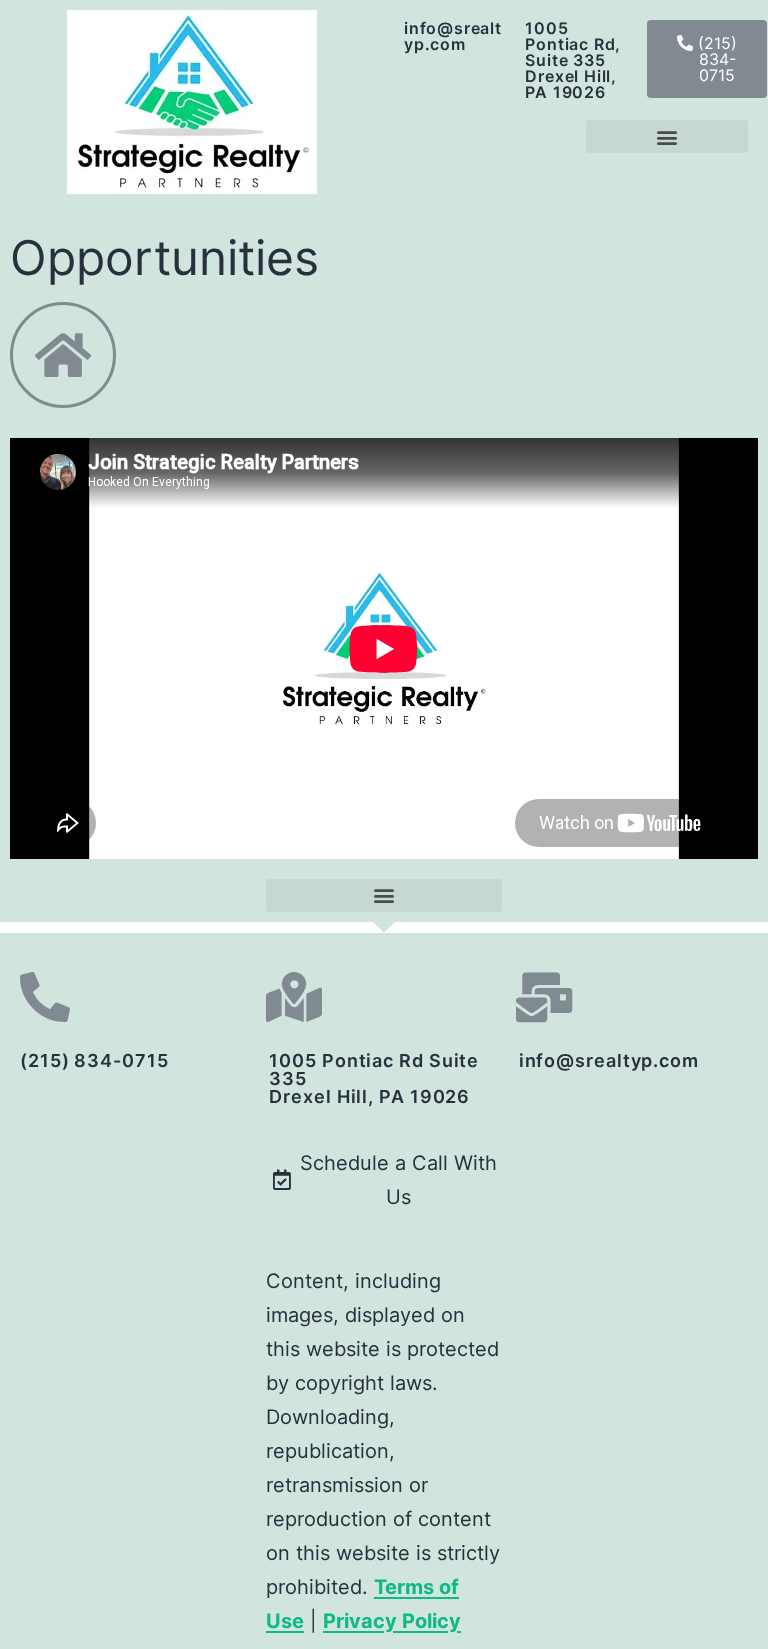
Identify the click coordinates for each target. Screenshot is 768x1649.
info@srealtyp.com (453, 36)
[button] (707, 59)
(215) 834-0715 (94, 1060)
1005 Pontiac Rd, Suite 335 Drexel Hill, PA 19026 (573, 60)
